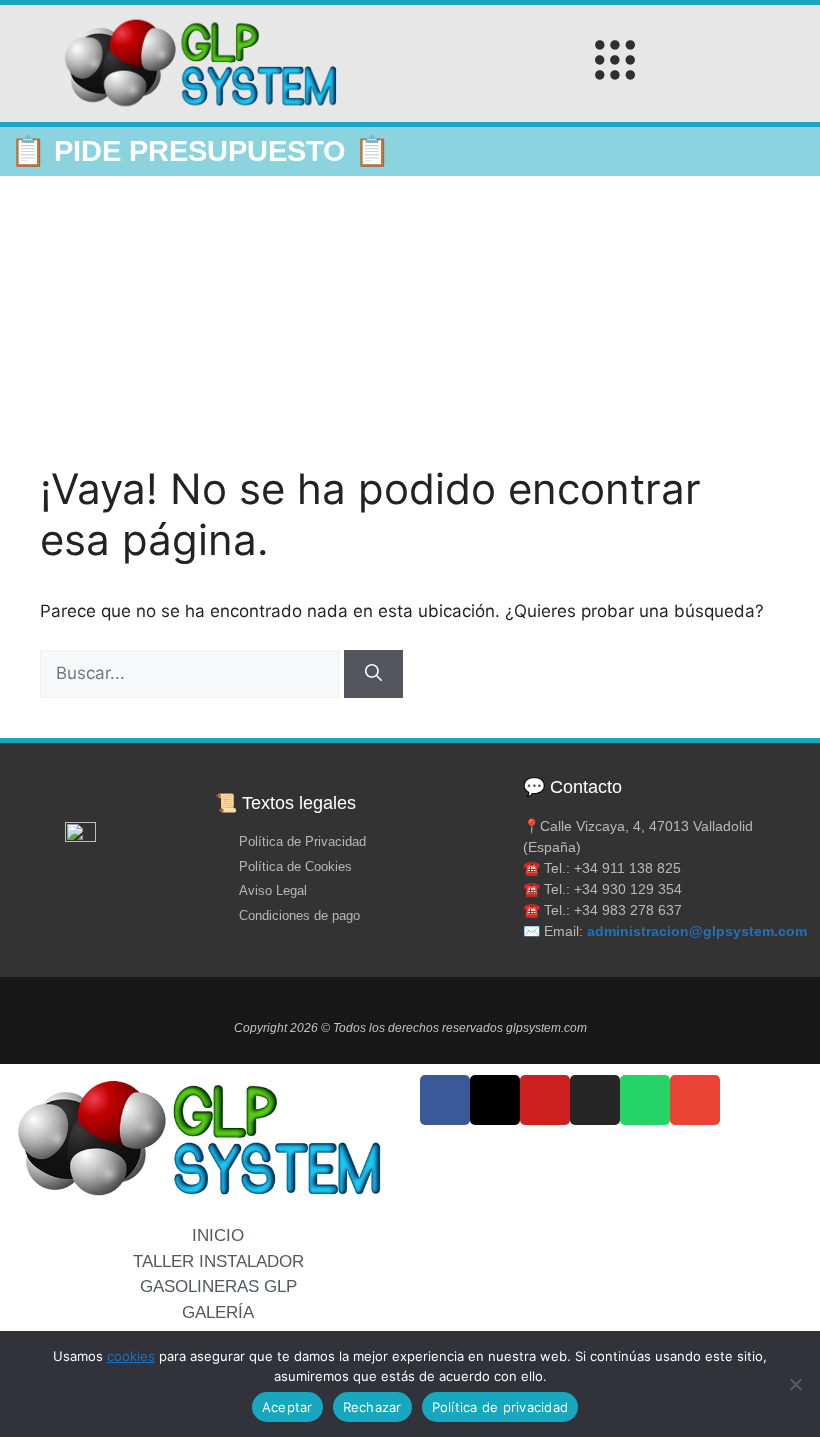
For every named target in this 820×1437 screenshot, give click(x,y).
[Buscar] (373, 674)
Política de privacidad (500, 1407)
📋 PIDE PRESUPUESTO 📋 (200, 151)
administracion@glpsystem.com (697, 931)
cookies (131, 1356)
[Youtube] (545, 1100)
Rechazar (372, 1407)
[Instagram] (595, 1100)
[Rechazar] (795, 1384)
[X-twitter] (495, 1100)
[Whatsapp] (645, 1100)
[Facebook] (445, 1100)
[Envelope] (695, 1100)
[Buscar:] (192, 673)
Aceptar (287, 1407)
